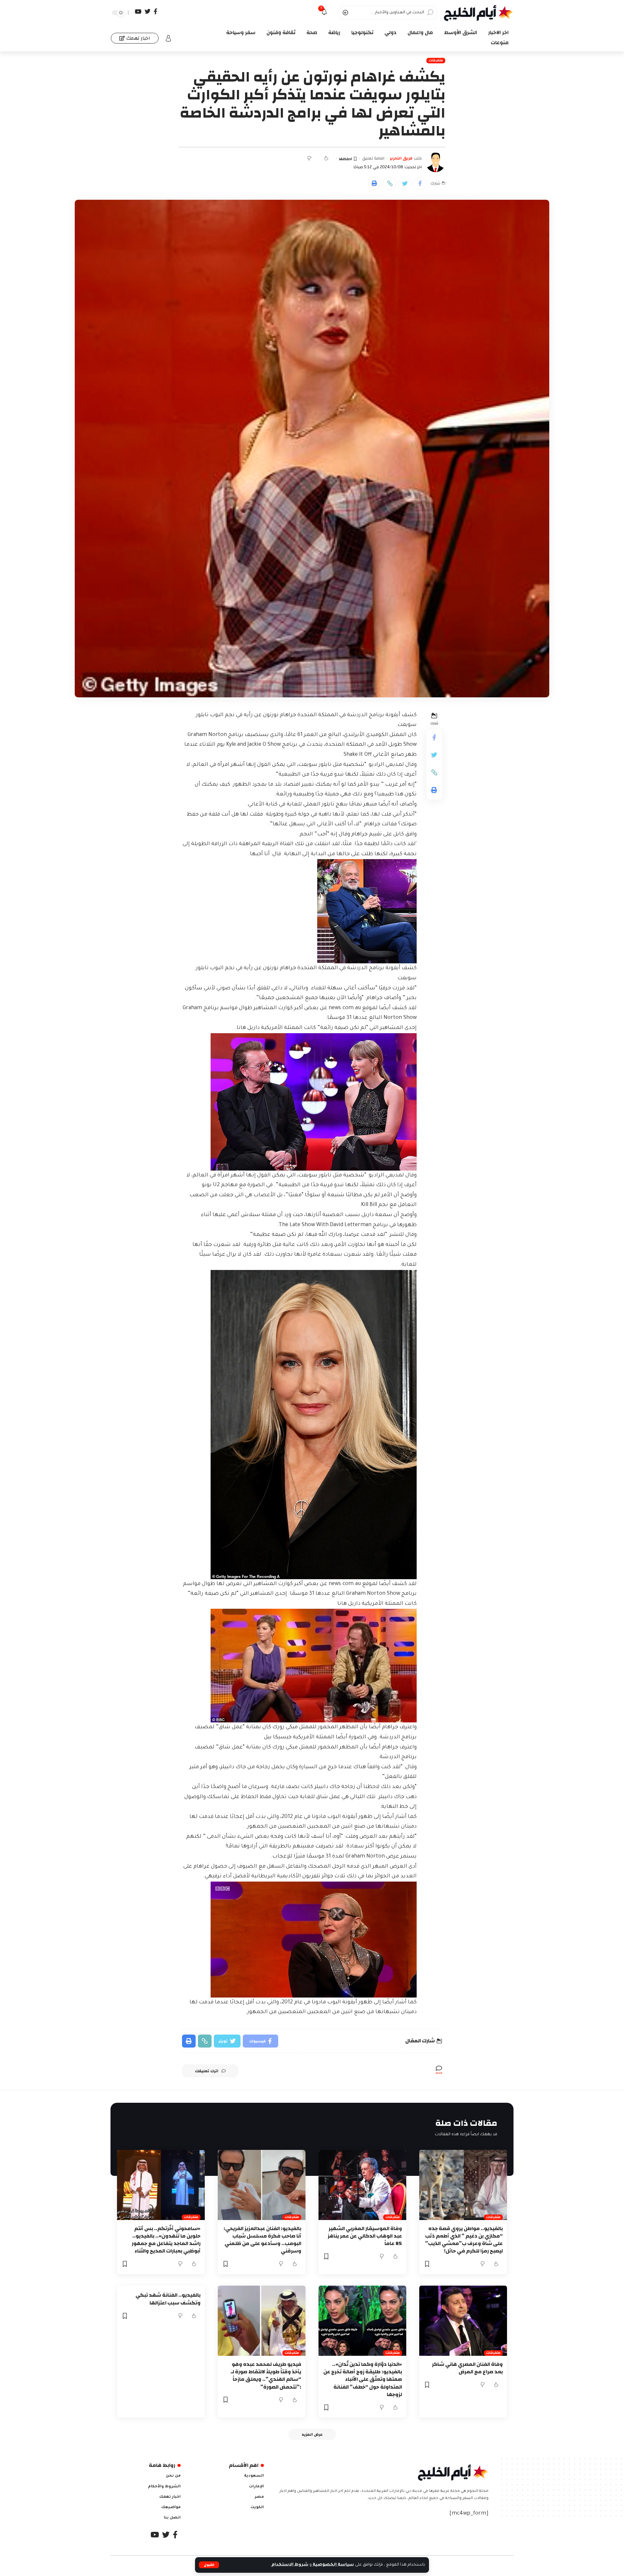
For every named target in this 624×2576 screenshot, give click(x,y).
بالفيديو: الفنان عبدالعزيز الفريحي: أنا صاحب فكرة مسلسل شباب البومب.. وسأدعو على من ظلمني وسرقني (262, 2240)
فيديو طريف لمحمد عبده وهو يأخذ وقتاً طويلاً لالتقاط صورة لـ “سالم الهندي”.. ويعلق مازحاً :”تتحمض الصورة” (266, 2376)
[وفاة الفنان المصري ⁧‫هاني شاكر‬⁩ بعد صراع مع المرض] (463, 2321)
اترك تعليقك (207, 2071)
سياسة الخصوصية (333, 2565)
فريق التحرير (401, 159)
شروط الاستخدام (289, 2565)
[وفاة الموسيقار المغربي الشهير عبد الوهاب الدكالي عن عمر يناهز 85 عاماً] (362, 2185)
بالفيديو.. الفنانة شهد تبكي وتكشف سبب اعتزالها (168, 2299)
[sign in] (168, 38)
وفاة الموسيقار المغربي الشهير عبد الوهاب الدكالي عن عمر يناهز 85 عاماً (365, 2236)
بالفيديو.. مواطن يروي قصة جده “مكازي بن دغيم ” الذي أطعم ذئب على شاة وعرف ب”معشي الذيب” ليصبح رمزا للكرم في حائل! (464, 2240)
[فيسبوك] (156, 12)
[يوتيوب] (138, 12)
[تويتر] (148, 12)
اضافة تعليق (373, 159)
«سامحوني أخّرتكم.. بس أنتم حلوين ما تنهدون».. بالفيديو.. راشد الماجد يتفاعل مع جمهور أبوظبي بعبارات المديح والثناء (166, 2240)
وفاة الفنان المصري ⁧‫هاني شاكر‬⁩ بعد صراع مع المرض (467, 2368)
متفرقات (436, 61)
